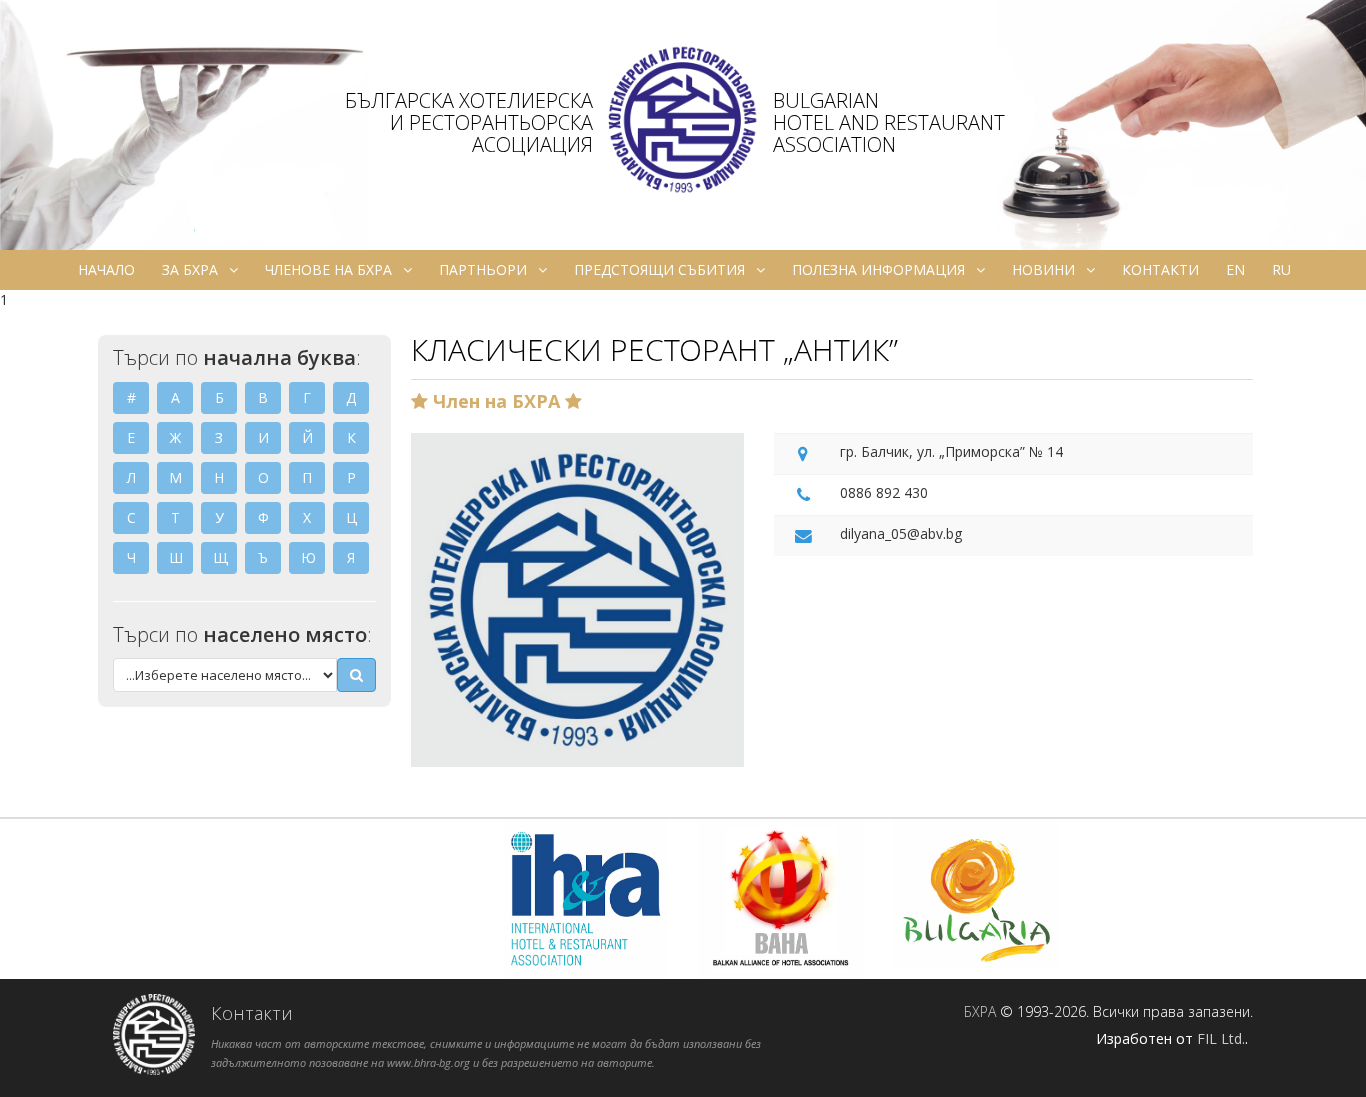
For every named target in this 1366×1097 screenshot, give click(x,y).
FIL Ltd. (1221, 1038)
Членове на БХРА (328, 269)
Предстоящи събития (659, 269)
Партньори (483, 269)
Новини (1043, 269)
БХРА (980, 1011)
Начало (106, 269)
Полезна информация (878, 269)
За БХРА (190, 269)
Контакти (1160, 269)
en (1235, 269)
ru (1281, 269)
